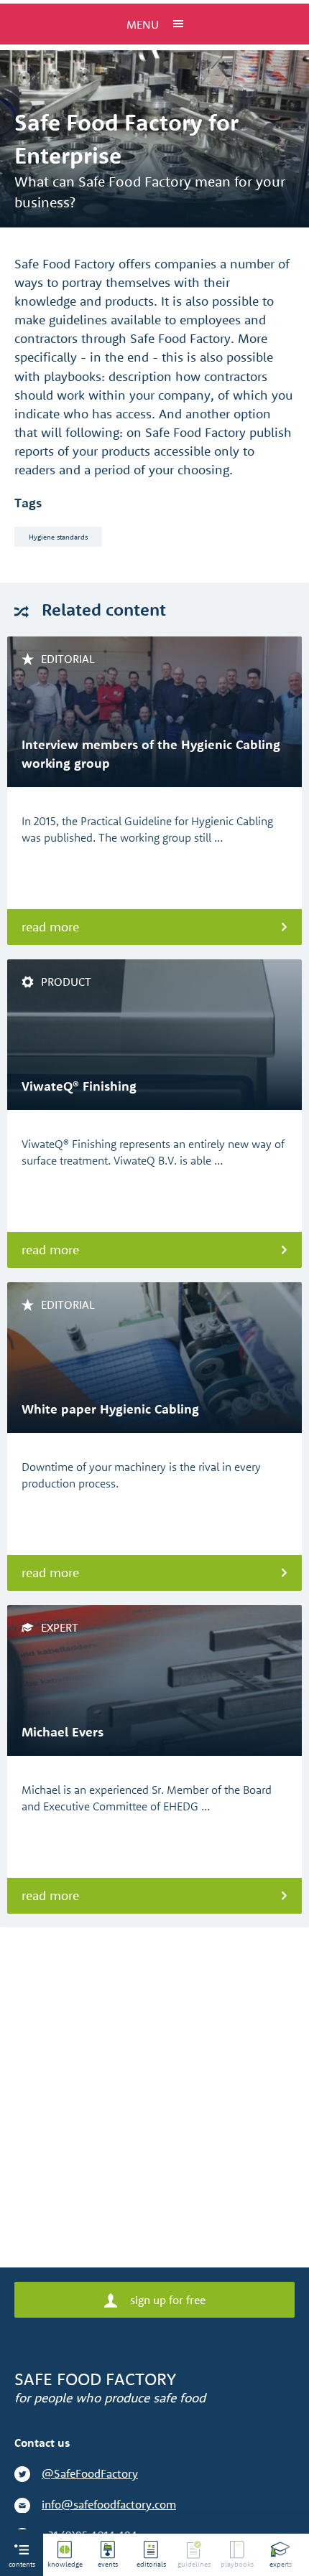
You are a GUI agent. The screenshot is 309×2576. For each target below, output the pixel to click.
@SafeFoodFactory (90, 2473)
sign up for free (166, 2300)
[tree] (176, 2555)
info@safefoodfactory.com (109, 2504)
